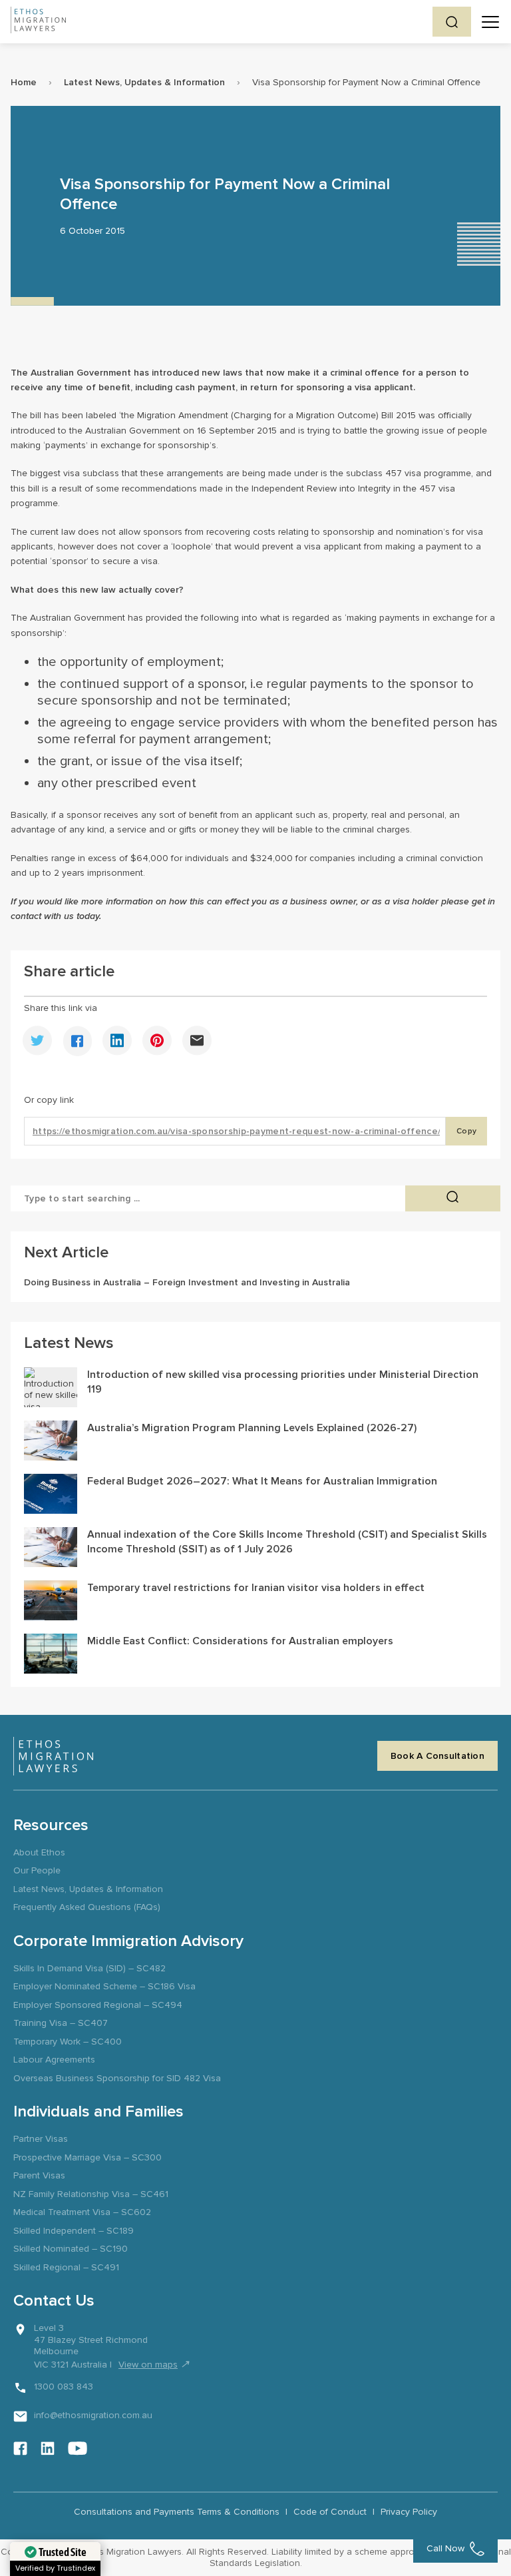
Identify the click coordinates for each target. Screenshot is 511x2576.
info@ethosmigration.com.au (93, 2415)
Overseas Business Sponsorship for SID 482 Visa (117, 2078)
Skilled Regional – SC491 (66, 2267)
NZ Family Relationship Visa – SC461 (91, 2194)
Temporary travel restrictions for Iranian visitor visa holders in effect (256, 1588)
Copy (466, 1131)
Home (24, 82)
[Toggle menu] (490, 22)
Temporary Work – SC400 (68, 2042)
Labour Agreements (54, 2060)
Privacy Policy (409, 2512)
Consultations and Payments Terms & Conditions (177, 2512)
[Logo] (53, 1756)
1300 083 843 (64, 2387)
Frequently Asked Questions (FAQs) (87, 1907)
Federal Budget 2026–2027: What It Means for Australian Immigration (262, 1481)
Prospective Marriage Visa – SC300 (87, 2157)
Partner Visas (41, 2139)
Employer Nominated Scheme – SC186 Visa (104, 1986)
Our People (37, 1870)
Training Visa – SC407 (61, 2023)
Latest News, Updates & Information (144, 82)
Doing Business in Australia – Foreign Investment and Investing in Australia (187, 1282)
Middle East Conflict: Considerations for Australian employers (240, 1641)
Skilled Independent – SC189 (74, 2231)
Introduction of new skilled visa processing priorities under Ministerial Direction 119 (283, 1382)
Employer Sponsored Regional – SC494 (98, 2005)
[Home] (38, 22)
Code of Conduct (330, 2512)
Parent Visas (39, 2175)
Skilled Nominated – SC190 (71, 2249)
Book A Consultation (437, 1756)
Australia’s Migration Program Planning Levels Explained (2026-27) (252, 1428)
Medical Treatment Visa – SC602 (82, 2212)
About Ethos (39, 1852)
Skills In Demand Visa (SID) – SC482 (89, 1968)
